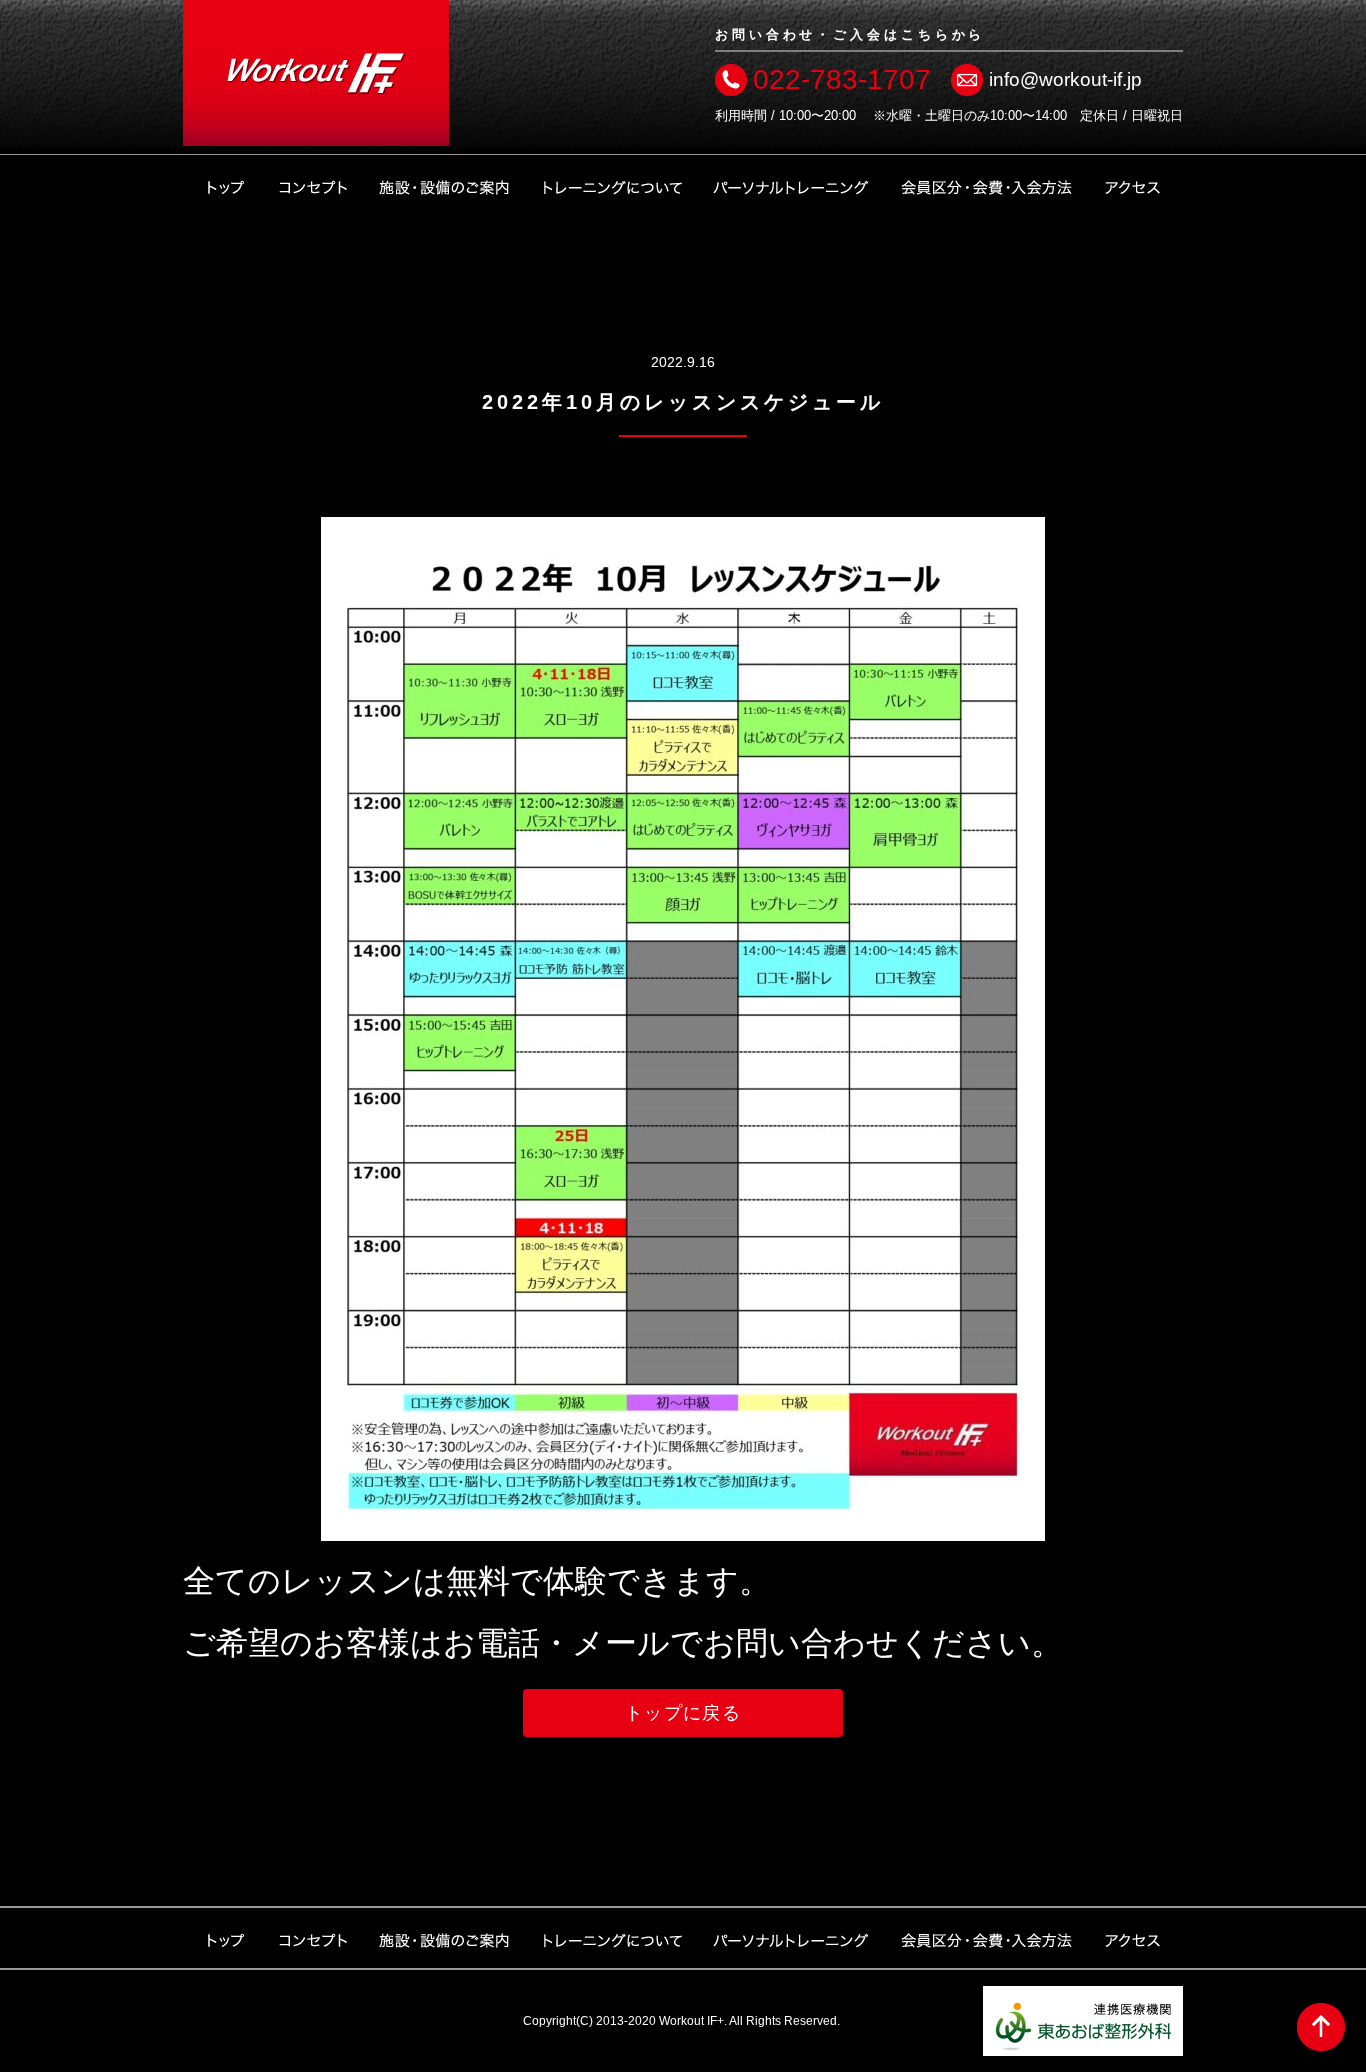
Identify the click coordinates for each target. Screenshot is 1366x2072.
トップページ (225, 185)
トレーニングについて (612, 185)
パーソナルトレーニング (791, 185)
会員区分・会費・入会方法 (987, 185)
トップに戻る (683, 1713)
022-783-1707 (842, 79)
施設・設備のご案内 (445, 185)
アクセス (1133, 185)
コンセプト (312, 185)
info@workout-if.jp (1065, 79)
